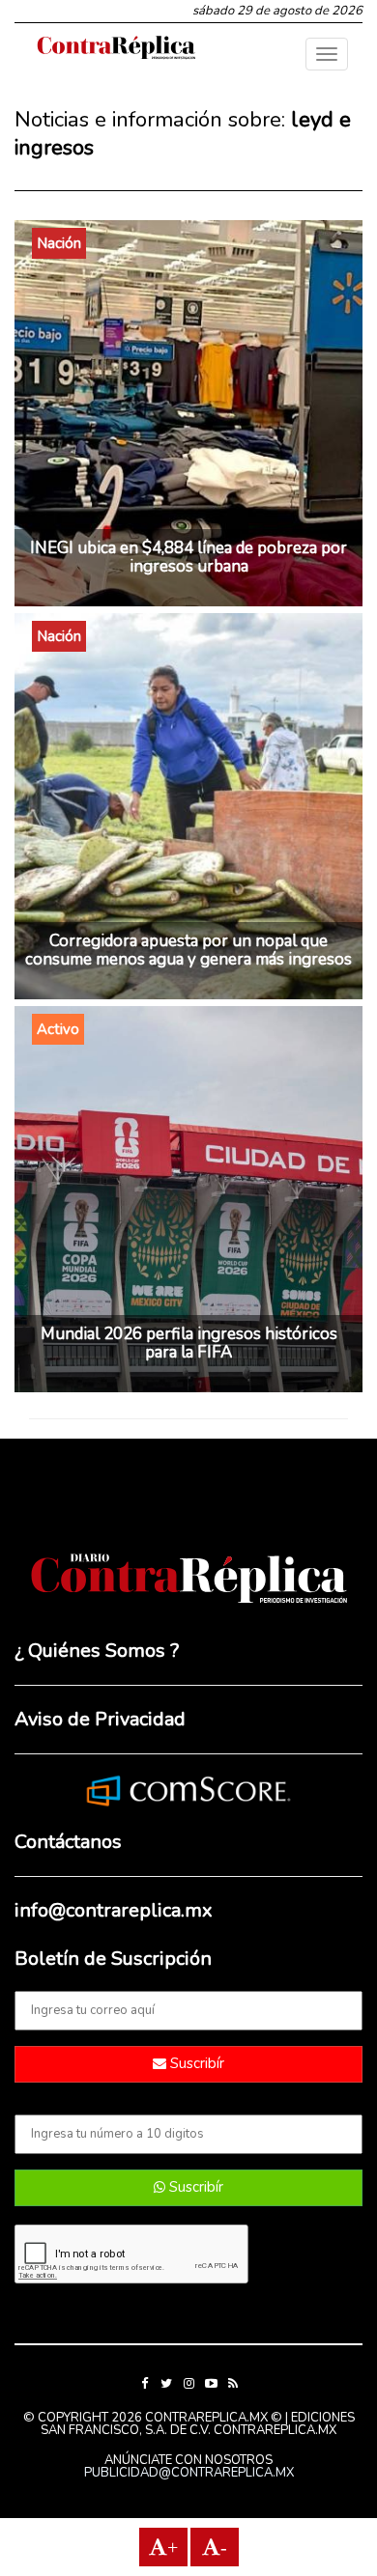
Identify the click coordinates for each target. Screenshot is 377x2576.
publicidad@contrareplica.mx (189, 2473)
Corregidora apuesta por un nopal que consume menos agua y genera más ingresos (188, 950)
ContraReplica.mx (275, 2430)
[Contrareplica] (116, 49)
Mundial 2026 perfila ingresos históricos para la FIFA (189, 1343)
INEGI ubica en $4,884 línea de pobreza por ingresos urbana (188, 557)
